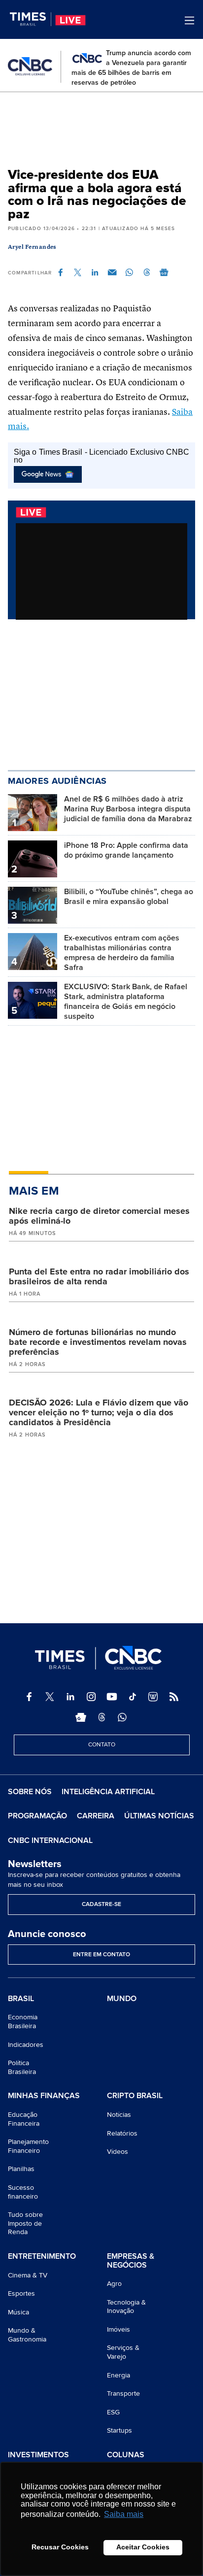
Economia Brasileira (23, 2022)
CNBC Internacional (50, 1840)
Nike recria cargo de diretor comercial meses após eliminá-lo (99, 1216)
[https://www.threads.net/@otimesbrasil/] (101, 1717)
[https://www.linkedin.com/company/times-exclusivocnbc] (70, 1697)
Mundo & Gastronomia (27, 2335)
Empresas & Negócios (131, 2261)
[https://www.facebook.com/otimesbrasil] (29, 1697)
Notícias (119, 2115)
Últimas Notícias (159, 1816)
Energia (118, 2375)
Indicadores (26, 2045)
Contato (102, 1745)
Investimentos (38, 2455)
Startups (119, 2430)
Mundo (122, 1999)
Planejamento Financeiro (28, 2146)
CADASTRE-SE (101, 1904)
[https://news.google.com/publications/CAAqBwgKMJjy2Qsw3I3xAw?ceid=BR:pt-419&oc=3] (81, 1717)
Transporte (123, 2393)
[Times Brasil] (31, 19)
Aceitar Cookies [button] (143, 2547)
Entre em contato (101, 1955)
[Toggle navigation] (189, 20)
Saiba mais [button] (124, 2514)
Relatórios (122, 2133)
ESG (113, 2412)
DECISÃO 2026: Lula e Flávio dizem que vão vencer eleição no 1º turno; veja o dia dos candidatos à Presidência (99, 1412)
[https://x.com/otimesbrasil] (50, 1697)
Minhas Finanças (44, 2096)
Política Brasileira (22, 2067)
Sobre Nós (30, 1792)
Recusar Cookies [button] (60, 2547)
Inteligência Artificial (108, 1792)
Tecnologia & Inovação (126, 2307)
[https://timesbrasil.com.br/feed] (174, 1697)
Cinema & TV (28, 2275)
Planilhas (21, 2169)
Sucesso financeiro (23, 2192)
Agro (114, 2284)
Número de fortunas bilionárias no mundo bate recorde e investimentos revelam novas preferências (98, 1342)
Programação (37, 1816)
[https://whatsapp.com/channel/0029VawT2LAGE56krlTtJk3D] (122, 1717)
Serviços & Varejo (123, 2352)
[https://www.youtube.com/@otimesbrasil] (112, 1697)
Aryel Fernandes (32, 247)
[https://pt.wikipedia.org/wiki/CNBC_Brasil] (153, 1697)
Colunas (126, 2455)
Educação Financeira (24, 2119)
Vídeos (118, 2152)
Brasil (21, 1999)
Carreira (96, 1816)
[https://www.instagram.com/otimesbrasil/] (91, 1697)
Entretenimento (42, 2257)
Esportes (21, 2293)
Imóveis (118, 2329)
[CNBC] (30, 67)
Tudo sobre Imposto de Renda (25, 2223)
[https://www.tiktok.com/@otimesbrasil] (133, 1697)
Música (18, 2312)
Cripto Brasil (135, 2096)
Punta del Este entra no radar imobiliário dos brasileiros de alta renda (99, 1276)
